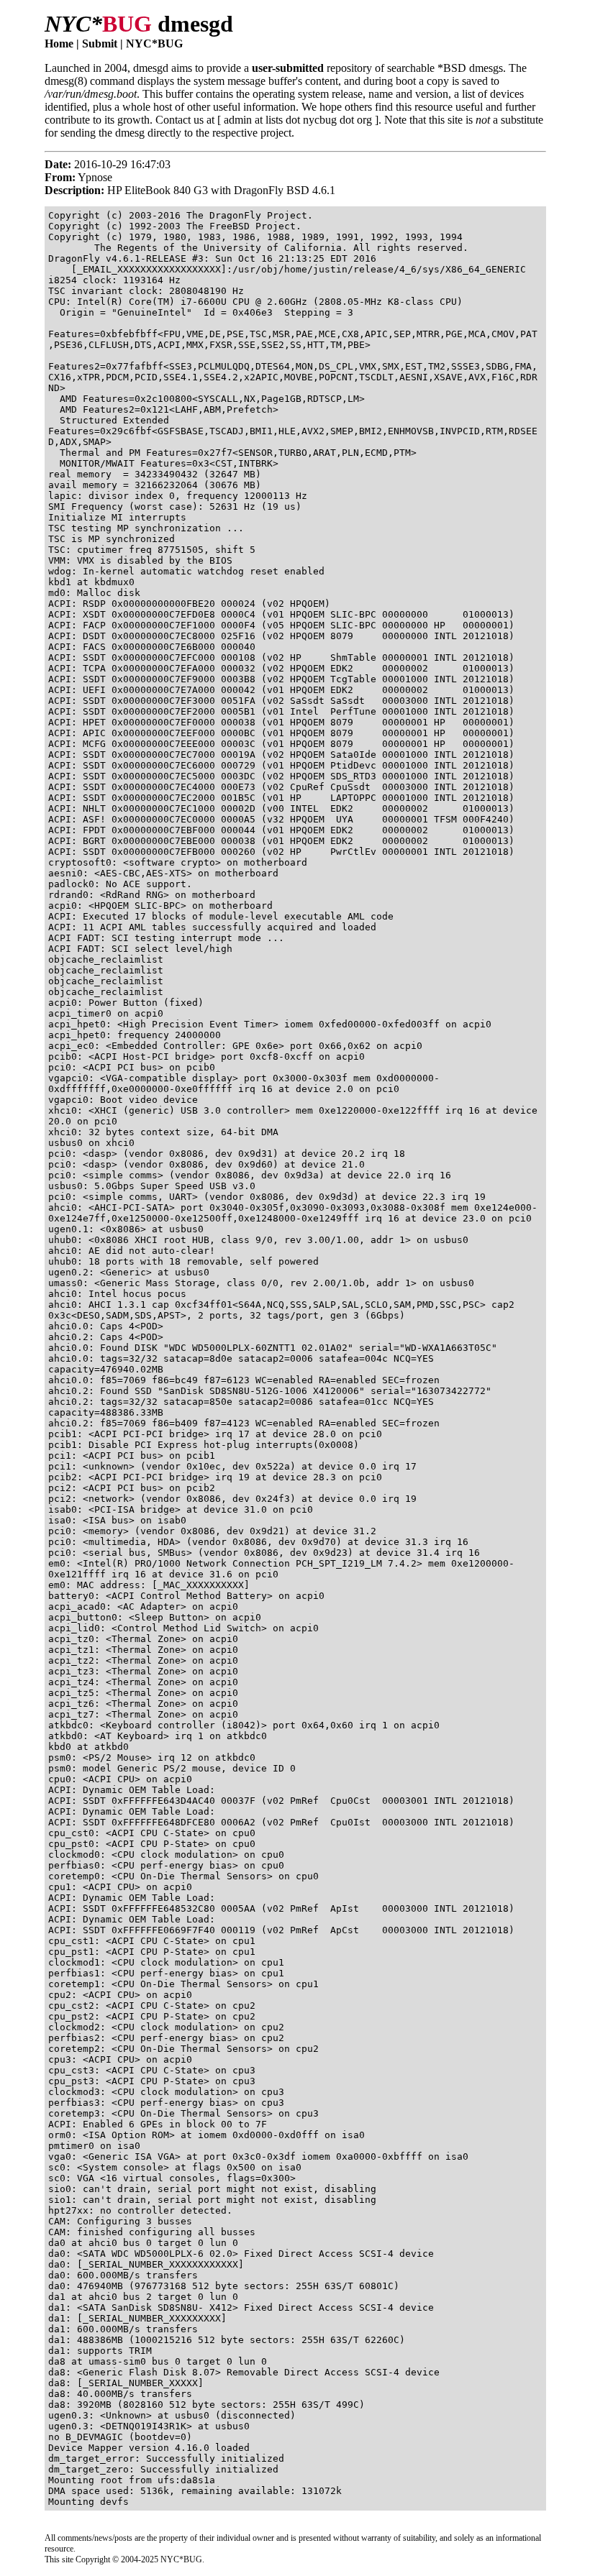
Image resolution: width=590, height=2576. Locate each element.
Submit (100, 43)
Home (59, 43)
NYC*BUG (154, 43)
